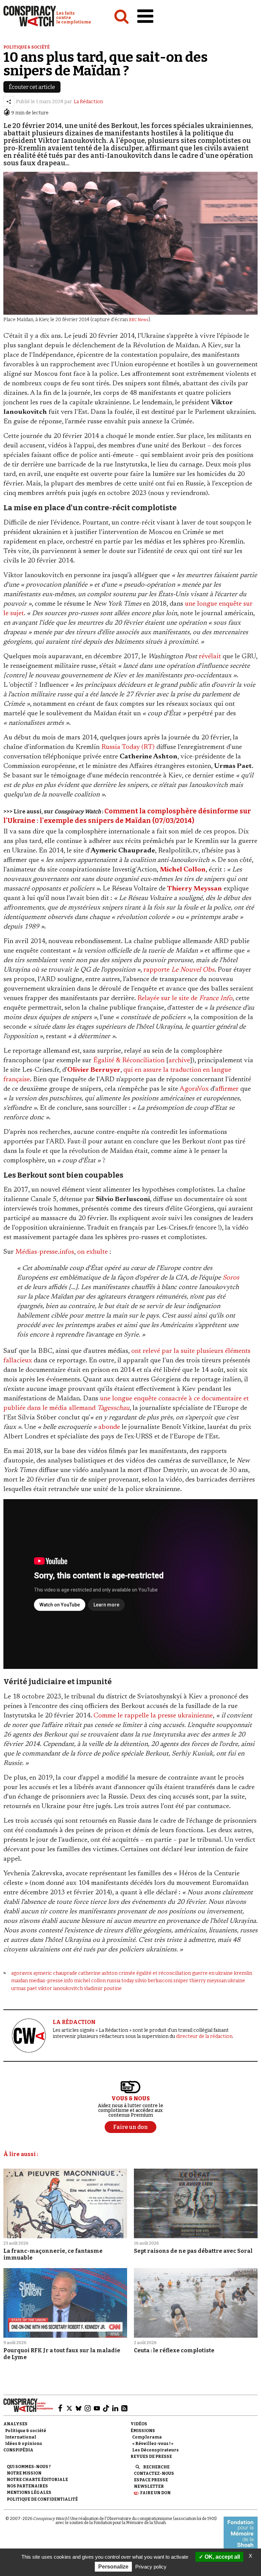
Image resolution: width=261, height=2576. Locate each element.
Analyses (15, 2424)
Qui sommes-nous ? (29, 2467)
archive (179, 1061)
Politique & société (27, 47)
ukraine (236, 1981)
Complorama (147, 2437)
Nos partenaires (27, 2486)
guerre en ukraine (212, 1973)
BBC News (139, 320)
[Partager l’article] (9, 102)
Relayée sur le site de (185, 998)
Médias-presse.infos (45, 1252)
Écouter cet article (32, 87)
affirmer (227, 1089)
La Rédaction (88, 102)
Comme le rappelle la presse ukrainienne (153, 1716)
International (21, 2437)
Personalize (113, 2567)
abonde (109, 1427)
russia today (120, 1981)
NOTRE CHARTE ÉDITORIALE (37, 2480)
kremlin (243, 1973)
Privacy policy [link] (151, 2567)
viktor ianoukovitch (60, 1989)
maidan (20, 1981)
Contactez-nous (154, 2473)
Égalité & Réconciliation (129, 1061)
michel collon (90, 1981)
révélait (210, 657)
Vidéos (139, 2424)
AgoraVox (194, 1089)
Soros (231, 1278)
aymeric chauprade (55, 1973)
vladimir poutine (103, 1989)
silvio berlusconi (154, 1981)
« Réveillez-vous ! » (153, 2444)
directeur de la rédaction (204, 2036)
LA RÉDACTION (74, 2022)
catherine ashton (98, 1973)
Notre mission (24, 2473)
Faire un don (155, 2493)
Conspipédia (18, 2450)
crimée (127, 1973)
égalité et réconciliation (164, 1973)
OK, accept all (222, 2557)
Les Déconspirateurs (155, 2450)
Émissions (143, 2431)
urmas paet (24, 1989)
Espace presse (151, 2480)
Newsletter (149, 2486)
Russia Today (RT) (128, 747)
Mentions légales (29, 2492)
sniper (181, 1981)
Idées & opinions (24, 2444)
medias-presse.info (51, 1981)
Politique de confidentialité (42, 2499)
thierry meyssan (208, 1981)
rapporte (179, 970)
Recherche (156, 2467)
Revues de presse (151, 2457)
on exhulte (92, 1252)
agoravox (22, 1973)
